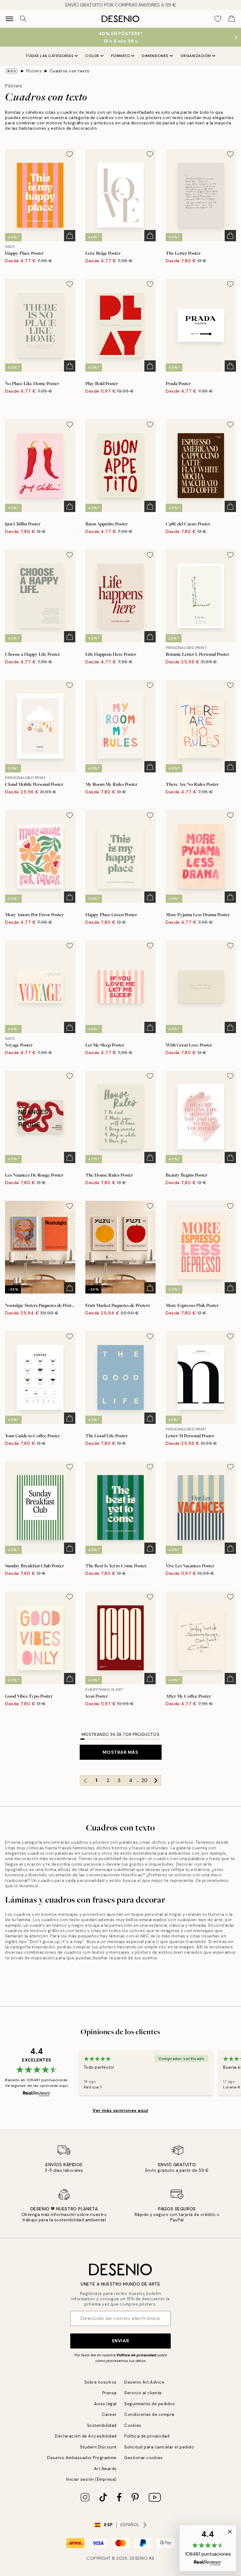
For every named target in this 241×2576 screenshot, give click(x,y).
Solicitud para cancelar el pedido (159, 2447)
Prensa (110, 2393)
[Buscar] (23, 19)
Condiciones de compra (149, 2414)
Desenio (139, 2558)
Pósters (34, 71)
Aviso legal (105, 2404)
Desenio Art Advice (144, 2382)
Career (109, 2414)
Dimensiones (155, 56)
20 (145, 1780)
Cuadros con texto (70, 71)
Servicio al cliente (143, 2393)
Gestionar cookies (144, 2458)
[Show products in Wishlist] (218, 19)
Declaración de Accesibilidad (86, 2436)
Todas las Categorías (50, 56)
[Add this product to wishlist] (70, 154)
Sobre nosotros (101, 2382)
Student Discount (98, 2447)
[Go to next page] (156, 1780)
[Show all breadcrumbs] (12, 71)
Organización (196, 56)
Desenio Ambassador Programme (82, 2458)
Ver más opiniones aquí (120, 2110)
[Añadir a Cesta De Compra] (70, 236)
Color (92, 56)
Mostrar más (120, 1752)
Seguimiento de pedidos (150, 2404)
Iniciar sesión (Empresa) (91, 2479)
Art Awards (105, 2469)
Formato (121, 56)
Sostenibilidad (102, 2425)
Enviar (120, 2341)
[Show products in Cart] (232, 19)
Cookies (133, 2425)
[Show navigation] (9, 19)
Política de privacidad (137, 2355)
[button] (208, 2548)
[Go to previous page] (85, 1780)
